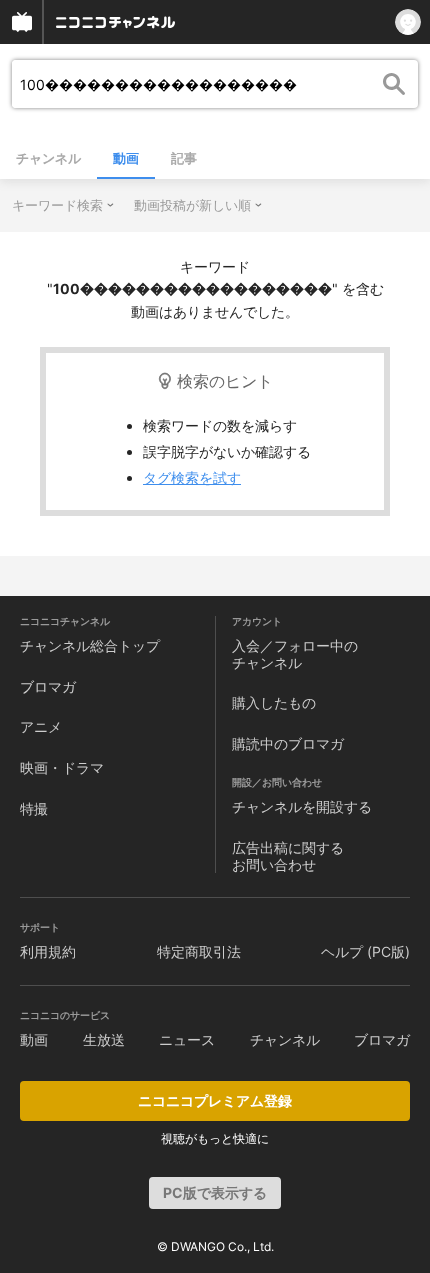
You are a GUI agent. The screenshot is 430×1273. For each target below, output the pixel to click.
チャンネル (48, 158)
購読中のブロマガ (288, 743)
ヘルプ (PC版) (365, 951)
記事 (184, 158)
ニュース (187, 1039)
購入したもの (274, 702)
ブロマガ (48, 686)
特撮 (34, 808)
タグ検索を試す (192, 477)
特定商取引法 (199, 951)
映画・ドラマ (62, 767)
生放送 (104, 1039)
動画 (126, 158)
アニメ (41, 726)
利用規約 (48, 951)
